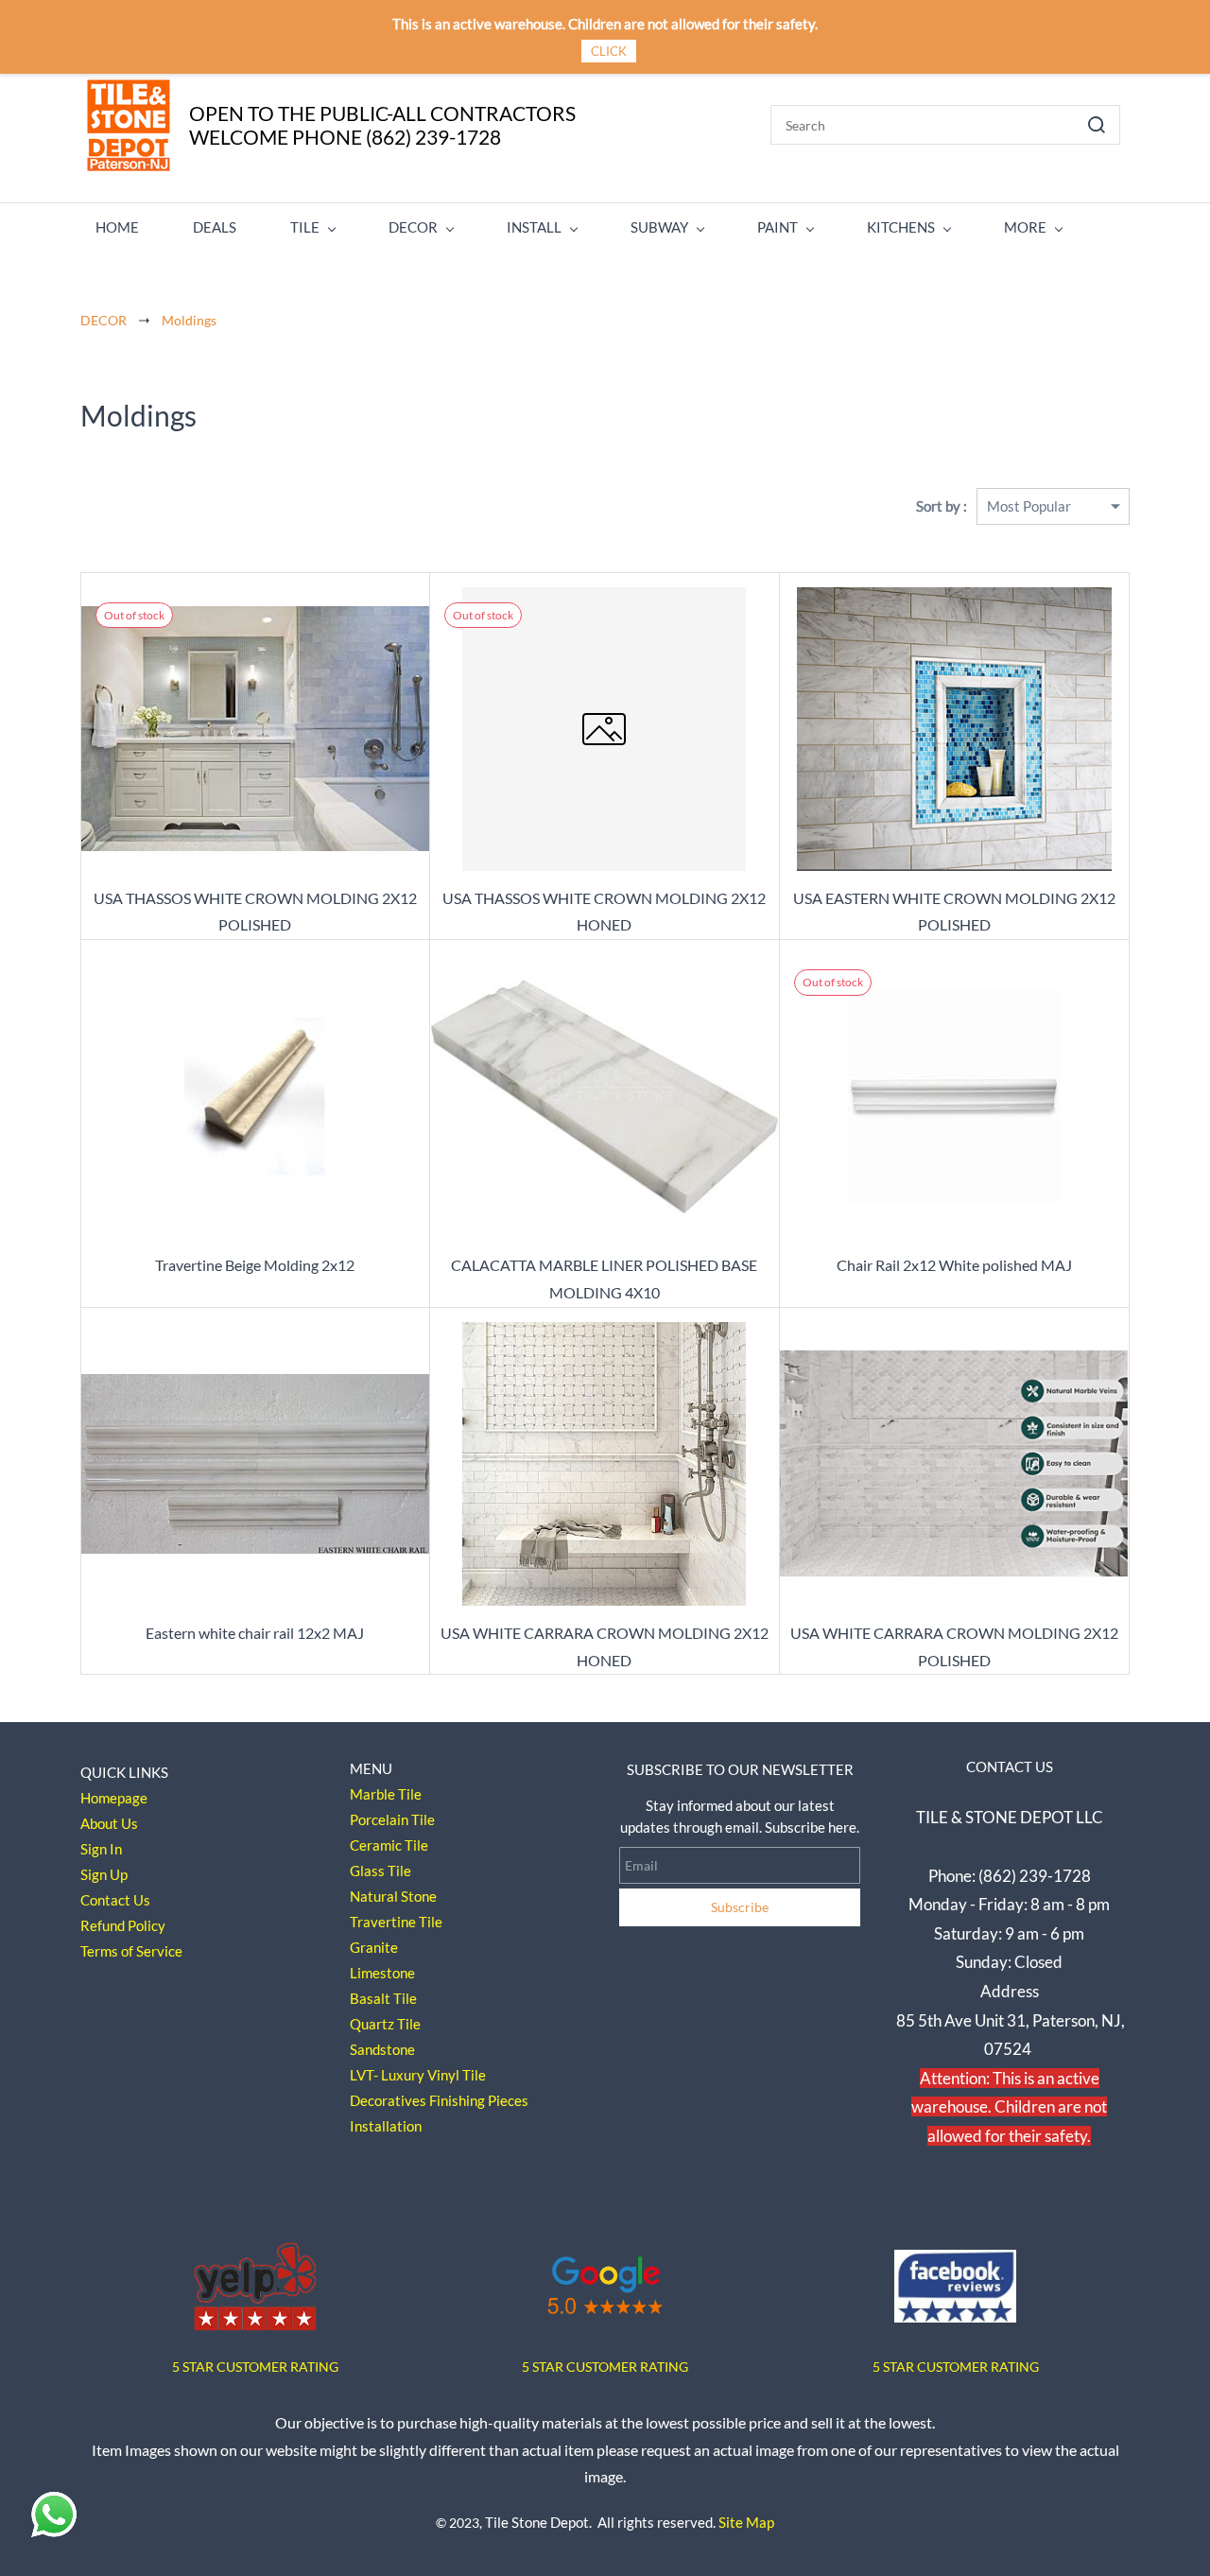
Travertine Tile (396, 1922)
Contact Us (115, 1900)
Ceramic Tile (389, 1845)
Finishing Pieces (479, 2100)
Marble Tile (386, 1794)
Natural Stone (393, 1896)
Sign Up (104, 1874)
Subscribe (740, 1907)
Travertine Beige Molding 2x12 (255, 1265)
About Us (109, 1823)
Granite (374, 1947)
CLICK (609, 51)
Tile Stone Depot (537, 2522)
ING (327, 2367)
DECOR (104, 320)
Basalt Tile (383, 1998)
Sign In (101, 1849)
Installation (386, 2126)
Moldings (189, 320)
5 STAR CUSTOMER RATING (605, 2367)
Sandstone (382, 2049)
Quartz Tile (385, 2024)
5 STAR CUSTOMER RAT (243, 2367)
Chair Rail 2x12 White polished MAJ (954, 1265)
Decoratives (388, 2100)
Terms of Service (131, 1951)
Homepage (114, 1798)
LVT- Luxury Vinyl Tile (418, 2075)
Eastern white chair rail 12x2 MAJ (255, 1633)
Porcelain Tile (392, 1819)
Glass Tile (380, 1871)
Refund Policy (123, 1925)
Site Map (746, 2522)
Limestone (382, 1973)
